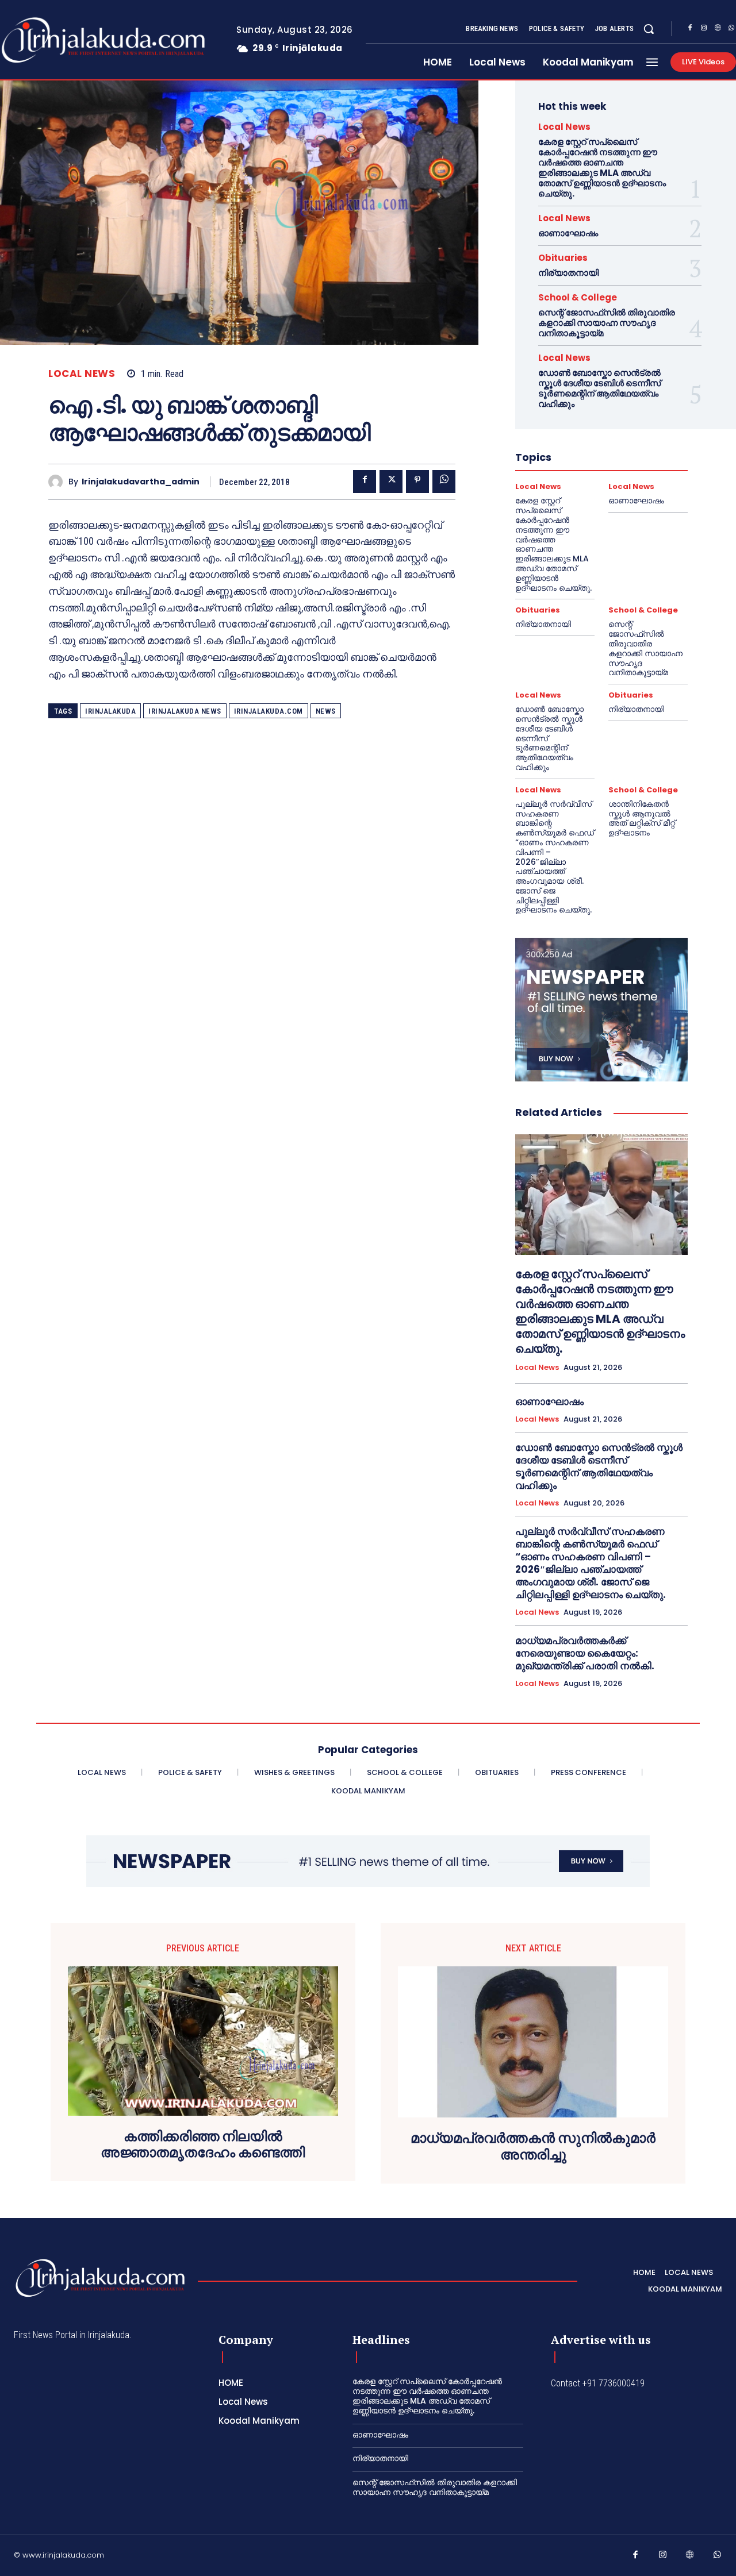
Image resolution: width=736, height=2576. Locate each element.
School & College (578, 297)
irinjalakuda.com (269, 711)
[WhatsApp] (444, 482)
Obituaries (563, 258)
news (326, 711)
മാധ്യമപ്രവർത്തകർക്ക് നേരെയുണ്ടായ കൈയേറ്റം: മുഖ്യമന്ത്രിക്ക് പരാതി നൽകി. (585, 1653)
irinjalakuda (110, 711)
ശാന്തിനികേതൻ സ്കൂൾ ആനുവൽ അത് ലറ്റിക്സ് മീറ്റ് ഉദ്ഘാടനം (642, 818)
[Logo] (100, 2278)
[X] (391, 482)
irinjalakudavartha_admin (141, 482)
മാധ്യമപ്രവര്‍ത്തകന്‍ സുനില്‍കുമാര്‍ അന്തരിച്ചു (533, 2147)
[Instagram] (704, 29)
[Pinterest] (417, 482)
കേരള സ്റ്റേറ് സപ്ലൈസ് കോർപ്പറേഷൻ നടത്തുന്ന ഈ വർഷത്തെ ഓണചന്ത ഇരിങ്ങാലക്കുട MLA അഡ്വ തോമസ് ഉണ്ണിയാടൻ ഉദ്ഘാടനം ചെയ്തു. (602, 168)
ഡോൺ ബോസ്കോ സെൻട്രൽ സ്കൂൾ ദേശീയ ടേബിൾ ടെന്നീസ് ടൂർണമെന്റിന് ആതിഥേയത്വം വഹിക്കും (599, 388)
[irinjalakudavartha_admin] (58, 482)
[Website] (718, 29)
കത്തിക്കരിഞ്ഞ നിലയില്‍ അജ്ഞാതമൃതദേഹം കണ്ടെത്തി (203, 2145)
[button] (649, 29)
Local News (82, 374)
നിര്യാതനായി (568, 273)
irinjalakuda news (185, 711)
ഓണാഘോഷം (568, 233)
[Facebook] (690, 29)
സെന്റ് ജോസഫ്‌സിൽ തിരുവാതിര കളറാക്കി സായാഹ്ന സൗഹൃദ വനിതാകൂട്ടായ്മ (607, 323)
